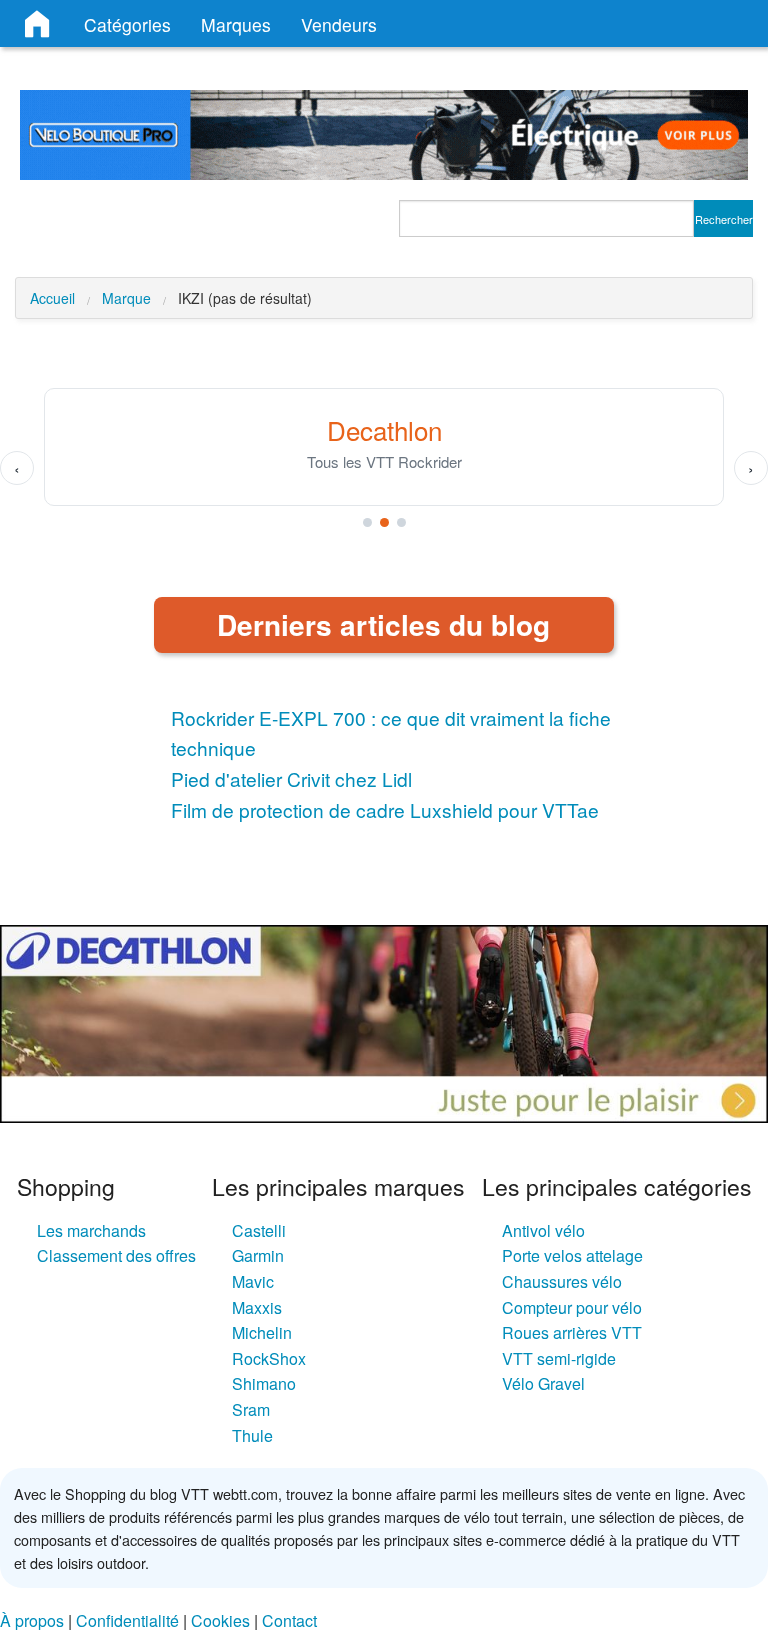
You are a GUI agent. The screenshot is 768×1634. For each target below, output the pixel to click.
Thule (252, 1435)
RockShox (269, 1358)
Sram (251, 1409)
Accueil (52, 298)
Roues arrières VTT (572, 1332)
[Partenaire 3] (401, 522)
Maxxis (257, 1307)
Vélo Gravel (543, 1383)
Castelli (259, 1230)
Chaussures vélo (562, 1281)
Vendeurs (339, 24)
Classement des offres (116, 1255)
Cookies (220, 1620)
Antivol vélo (543, 1230)
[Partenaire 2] (384, 522)
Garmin (258, 1255)
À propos (32, 1620)
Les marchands (91, 1230)
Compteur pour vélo (572, 1307)
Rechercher (724, 219)
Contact (289, 1620)
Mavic (253, 1281)
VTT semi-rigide (559, 1358)
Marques (236, 24)
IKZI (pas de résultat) (245, 298)
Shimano (264, 1383)
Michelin (262, 1332)
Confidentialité (127, 1620)
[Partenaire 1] (367, 522)
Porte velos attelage (572, 1255)
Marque (126, 298)
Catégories (127, 24)
